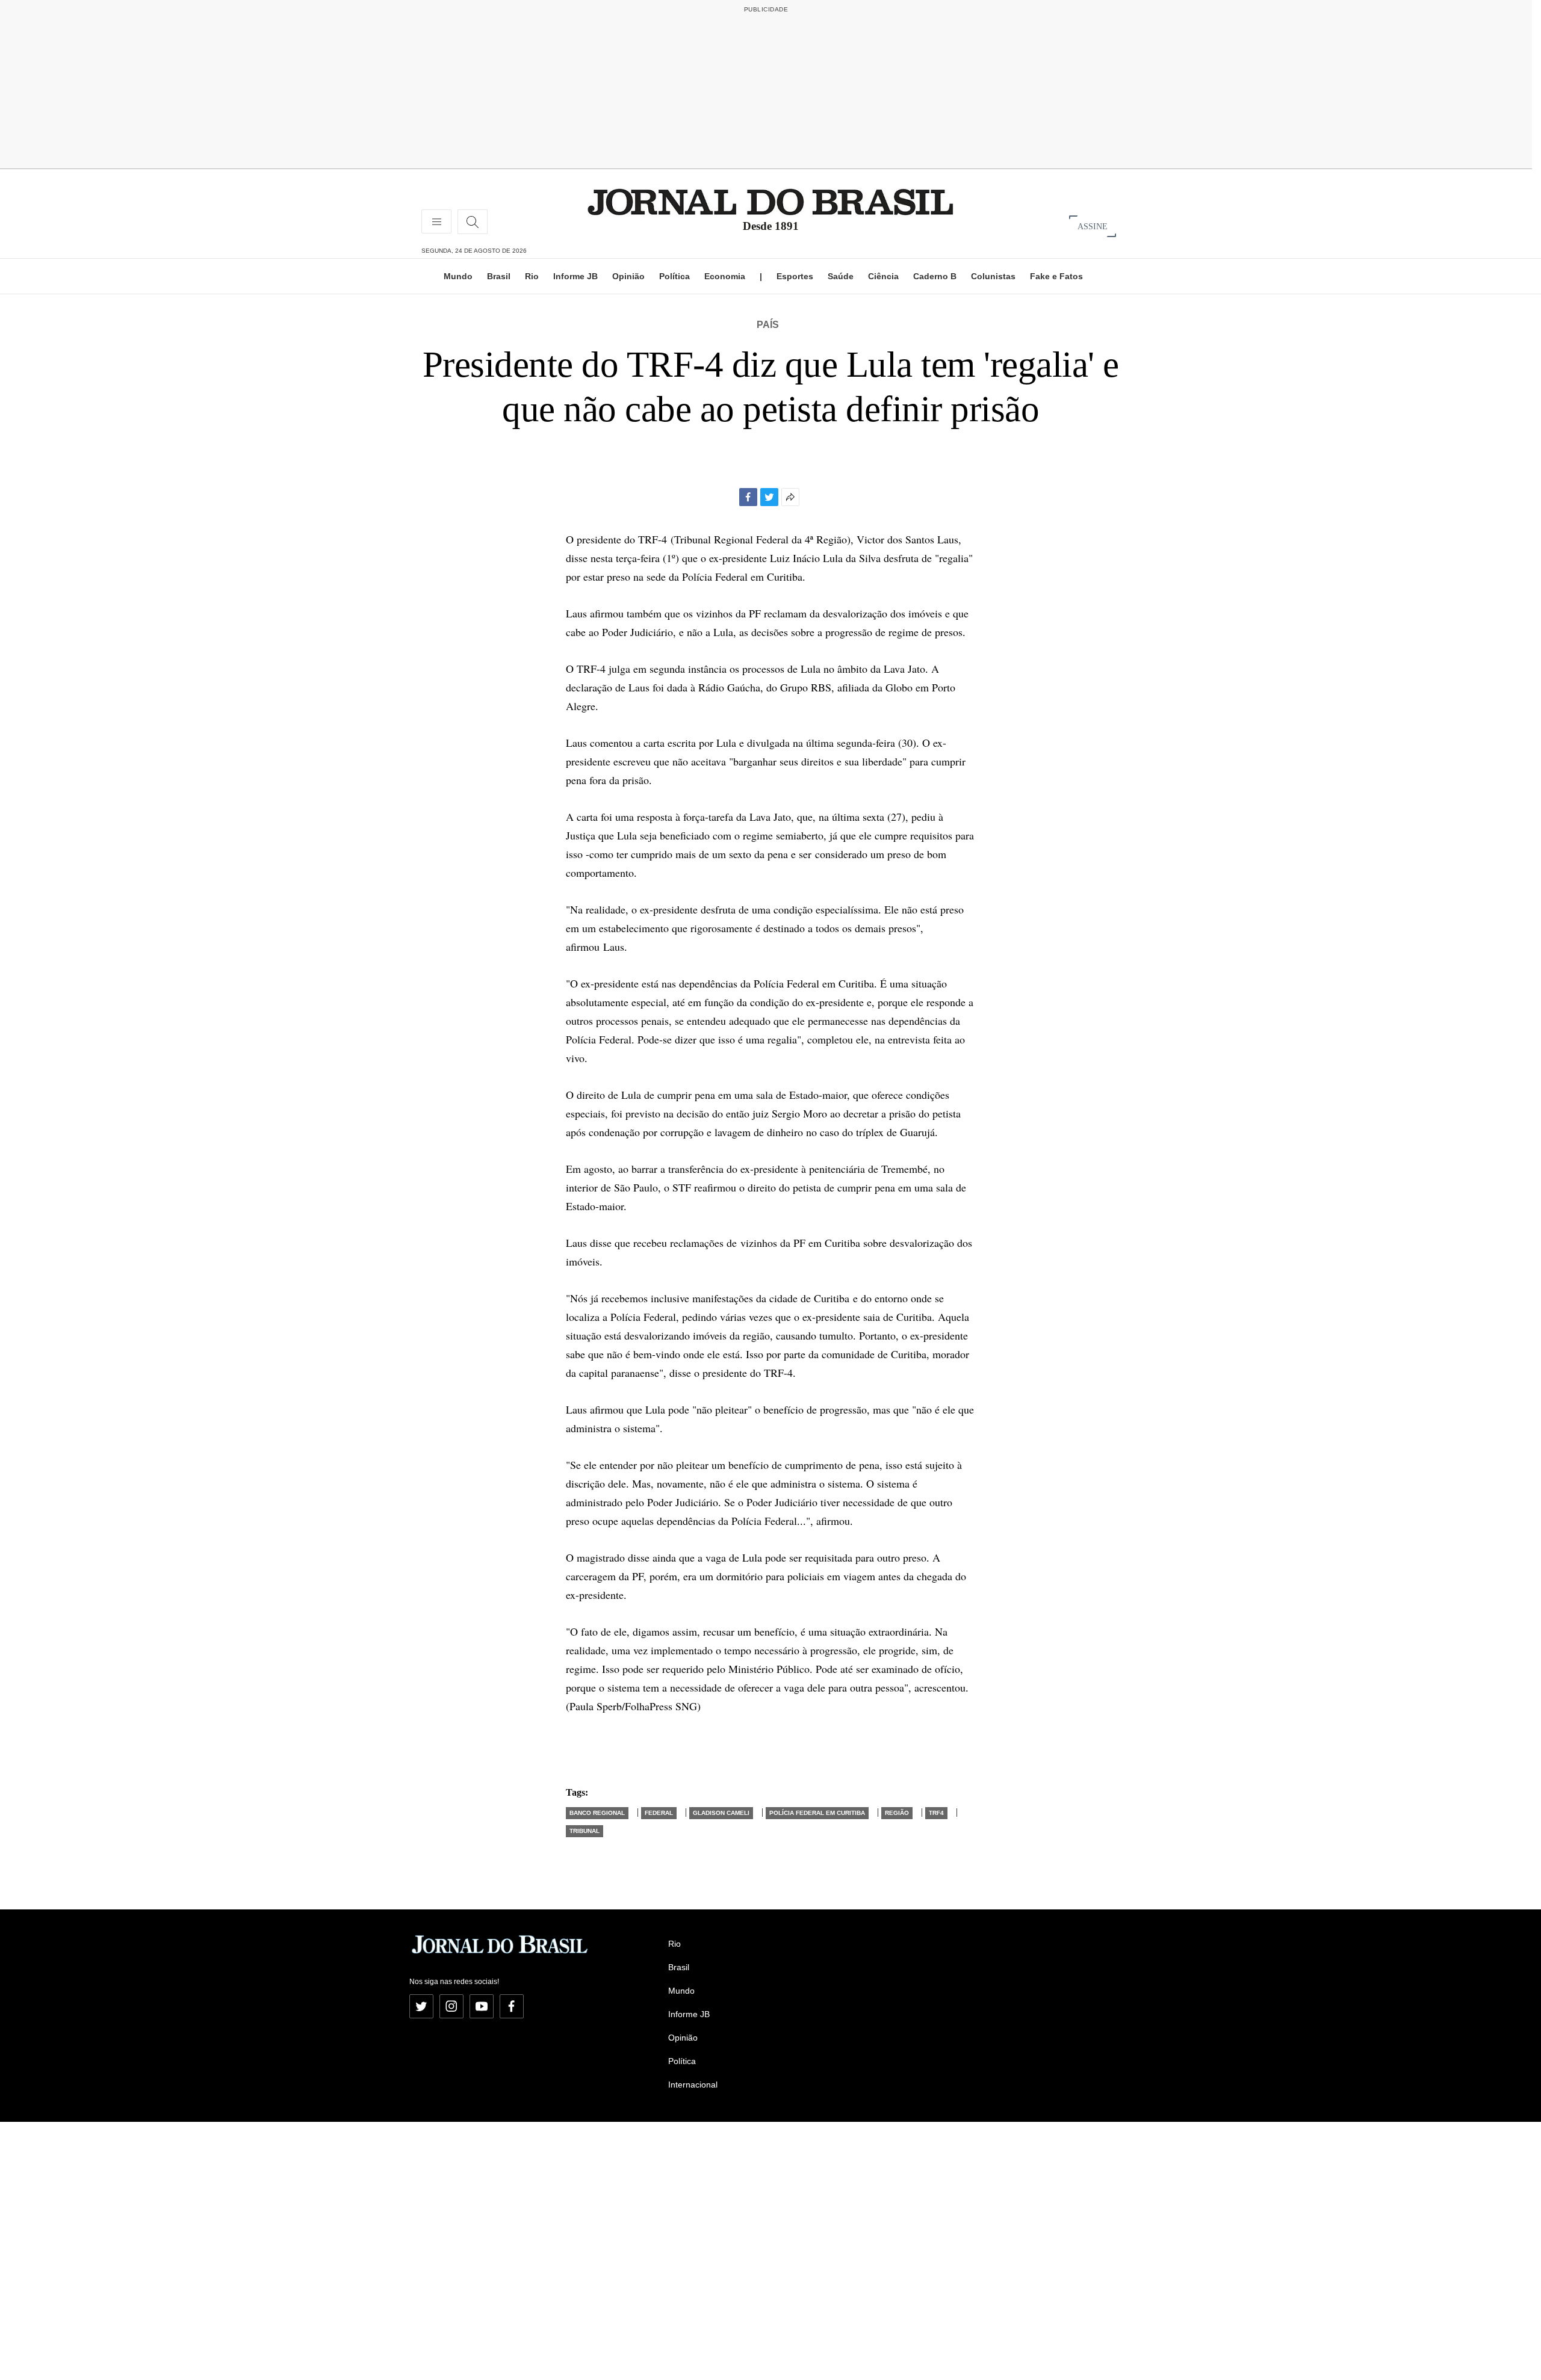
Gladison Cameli (721, 1813)
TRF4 (936, 1813)
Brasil (499, 276)
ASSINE (1093, 226)
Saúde (841, 276)
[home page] (770, 201)
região (897, 1813)
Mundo (458, 276)
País (768, 325)
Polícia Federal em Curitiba (817, 1813)
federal (659, 1813)
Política (674, 276)
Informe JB (575, 276)
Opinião (628, 276)
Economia (725, 276)
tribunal (584, 1831)
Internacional (693, 2085)
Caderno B (935, 276)
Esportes (795, 276)
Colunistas (993, 276)
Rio (532, 276)
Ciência (883, 276)
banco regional (597, 1813)
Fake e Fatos (1056, 276)
